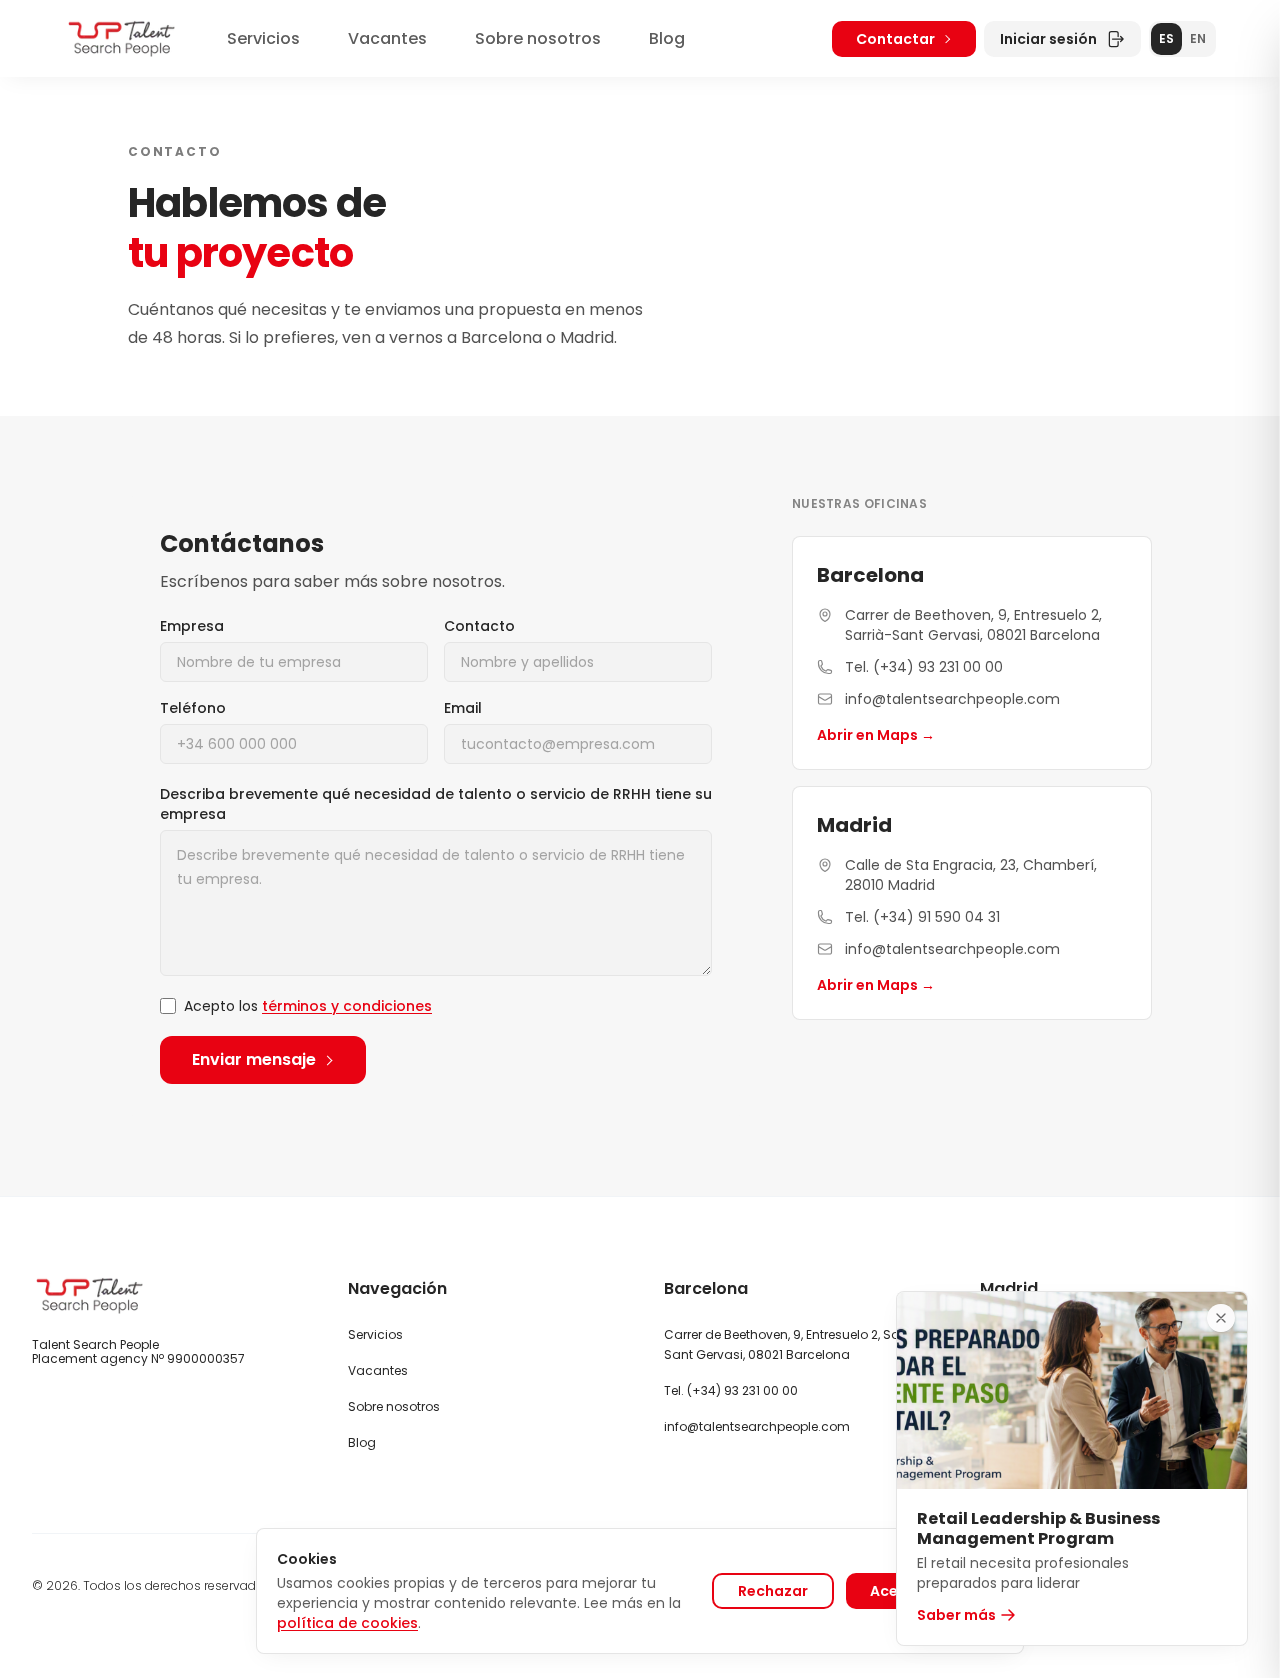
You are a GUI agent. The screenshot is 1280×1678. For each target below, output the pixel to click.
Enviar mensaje (254, 1059)
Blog (667, 38)
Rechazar (773, 1591)
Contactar (895, 39)
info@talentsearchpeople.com (952, 699)
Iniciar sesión (1048, 39)
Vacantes (387, 38)
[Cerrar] (1221, 1318)
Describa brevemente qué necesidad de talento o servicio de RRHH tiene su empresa (436, 804)
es (1166, 38)
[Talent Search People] (121, 38)
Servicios (263, 38)
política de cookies (347, 1623)
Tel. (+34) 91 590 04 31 (922, 917)
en (1198, 38)
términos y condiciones (347, 1006)
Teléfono (193, 708)
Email (463, 708)
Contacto (479, 626)
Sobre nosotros (538, 38)
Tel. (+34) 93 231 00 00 (924, 667)
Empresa (192, 626)
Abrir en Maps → (876, 735)
